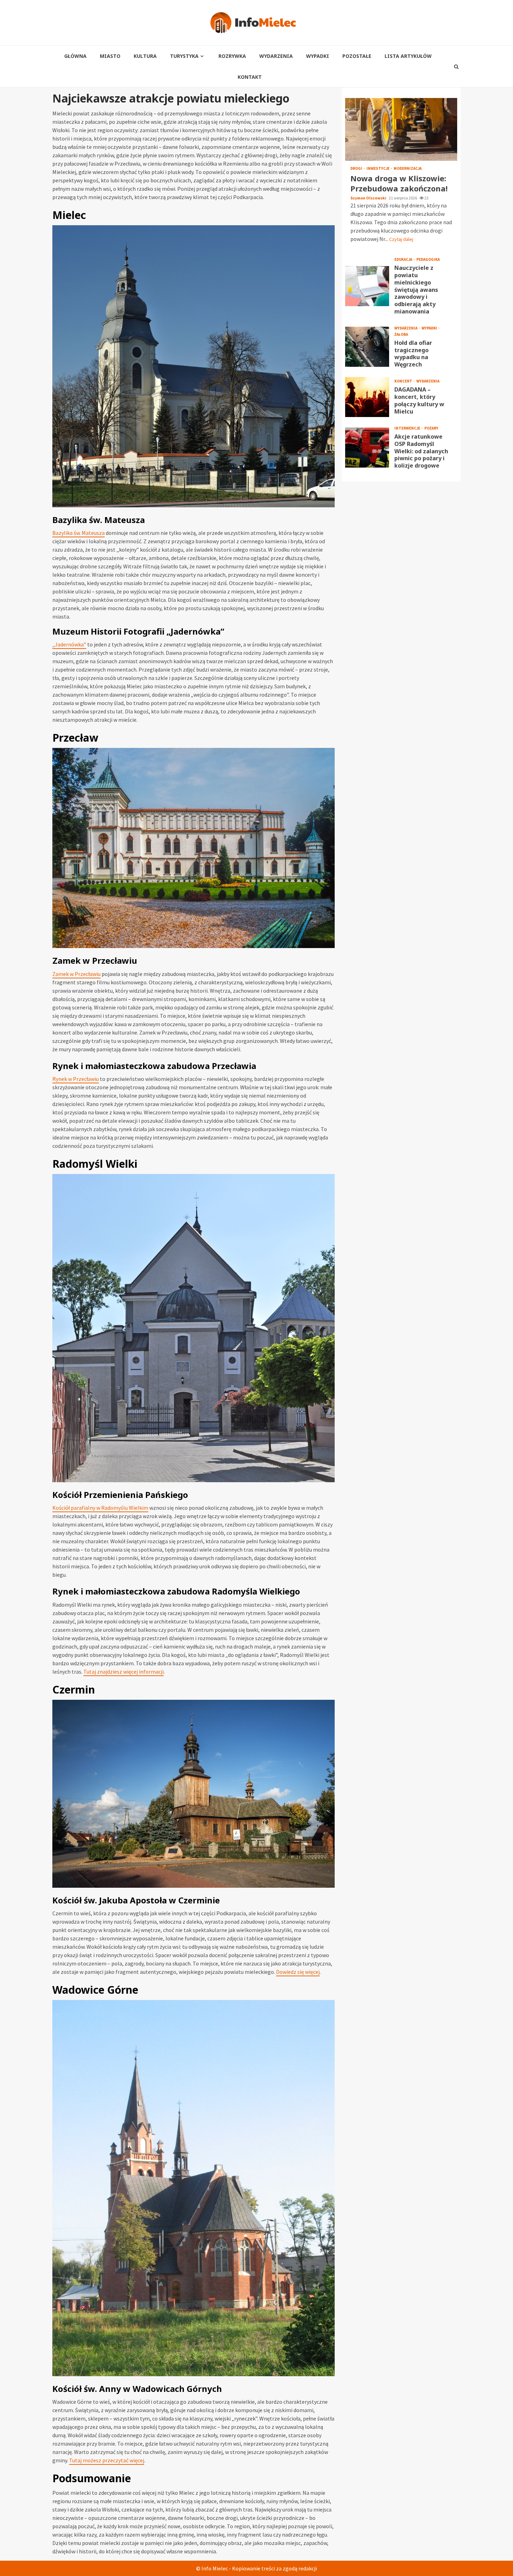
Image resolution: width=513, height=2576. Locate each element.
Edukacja (404, 260)
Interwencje (408, 428)
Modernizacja (408, 169)
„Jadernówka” (69, 644)
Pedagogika (428, 260)
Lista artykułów (408, 56)
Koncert (404, 381)
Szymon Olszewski (369, 198)
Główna (75, 56)
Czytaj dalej (401, 239)
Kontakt (250, 77)
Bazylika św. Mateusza (79, 533)
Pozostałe (357, 56)
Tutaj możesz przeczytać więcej (107, 2460)
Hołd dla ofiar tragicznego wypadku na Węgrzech (367, 347)
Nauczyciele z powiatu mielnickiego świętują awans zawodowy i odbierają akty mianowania (367, 286)
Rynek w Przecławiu (76, 1079)
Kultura (145, 56)
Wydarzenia (276, 56)
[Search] (456, 67)
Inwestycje (378, 169)
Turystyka (184, 56)
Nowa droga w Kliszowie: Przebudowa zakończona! (401, 129)
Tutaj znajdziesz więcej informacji (124, 1672)
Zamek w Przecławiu (76, 974)
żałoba (401, 335)
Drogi (357, 169)
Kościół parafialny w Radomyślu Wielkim (100, 1508)
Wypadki (318, 56)
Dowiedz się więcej (298, 1972)
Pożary (431, 428)
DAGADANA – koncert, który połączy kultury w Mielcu (367, 397)
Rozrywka (232, 56)
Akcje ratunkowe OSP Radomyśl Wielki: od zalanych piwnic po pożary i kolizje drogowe (367, 448)
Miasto (110, 56)
